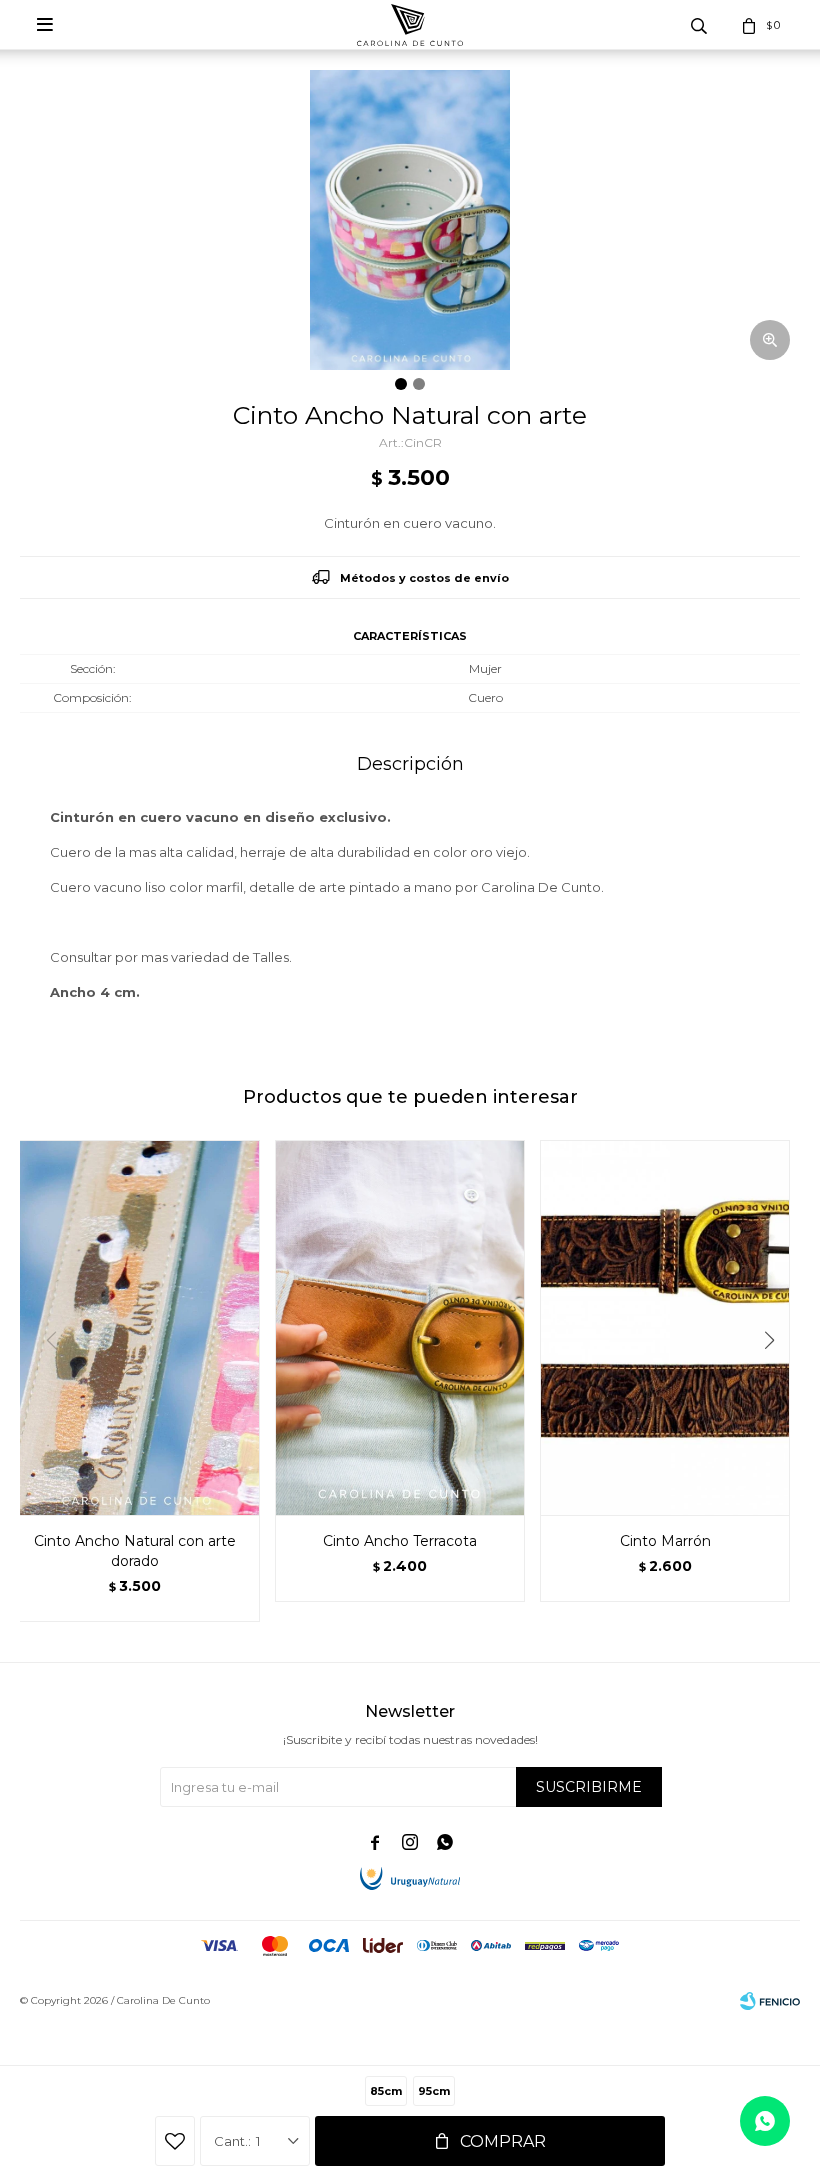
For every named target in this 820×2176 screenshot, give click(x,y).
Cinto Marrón (665, 1541)
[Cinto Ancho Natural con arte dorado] (135, 1327)
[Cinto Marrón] (665, 1327)
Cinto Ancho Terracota (400, 1541)
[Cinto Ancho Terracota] (400, 1327)
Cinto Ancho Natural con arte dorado (135, 1551)
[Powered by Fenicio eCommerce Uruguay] (770, 2001)
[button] (776, 1381)
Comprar (503, 2141)
